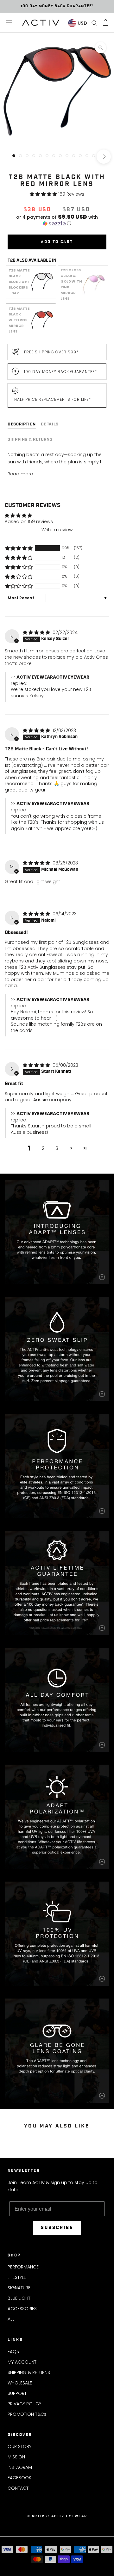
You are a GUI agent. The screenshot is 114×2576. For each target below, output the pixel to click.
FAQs (13, 2352)
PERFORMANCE (23, 2267)
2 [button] (43, 1148)
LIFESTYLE (17, 2277)
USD (82, 23)
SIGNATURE (19, 2288)
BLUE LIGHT (19, 2298)
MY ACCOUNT (22, 2362)
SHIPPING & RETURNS (29, 2372)
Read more (20, 474)
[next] (104, 157)
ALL (11, 2319)
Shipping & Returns (30, 440)
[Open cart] (106, 22)
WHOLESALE (20, 2383)
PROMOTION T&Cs (27, 2414)
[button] (44, 194)
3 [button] (57, 1148)
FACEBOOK (19, 2478)
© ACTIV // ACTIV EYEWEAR (57, 2516)
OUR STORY (19, 2446)
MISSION (16, 2457)
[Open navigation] (9, 23)
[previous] (10, 157)
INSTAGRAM (20, 2467)
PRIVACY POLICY (24, 2404)
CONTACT (18, 2488)
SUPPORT (17, 2393)
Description (22, 424)
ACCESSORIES (22, 2309)
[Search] (94, 23)
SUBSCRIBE (57, 2228)
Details (50, 424)
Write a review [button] (57, 530)
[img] (37, 632)
